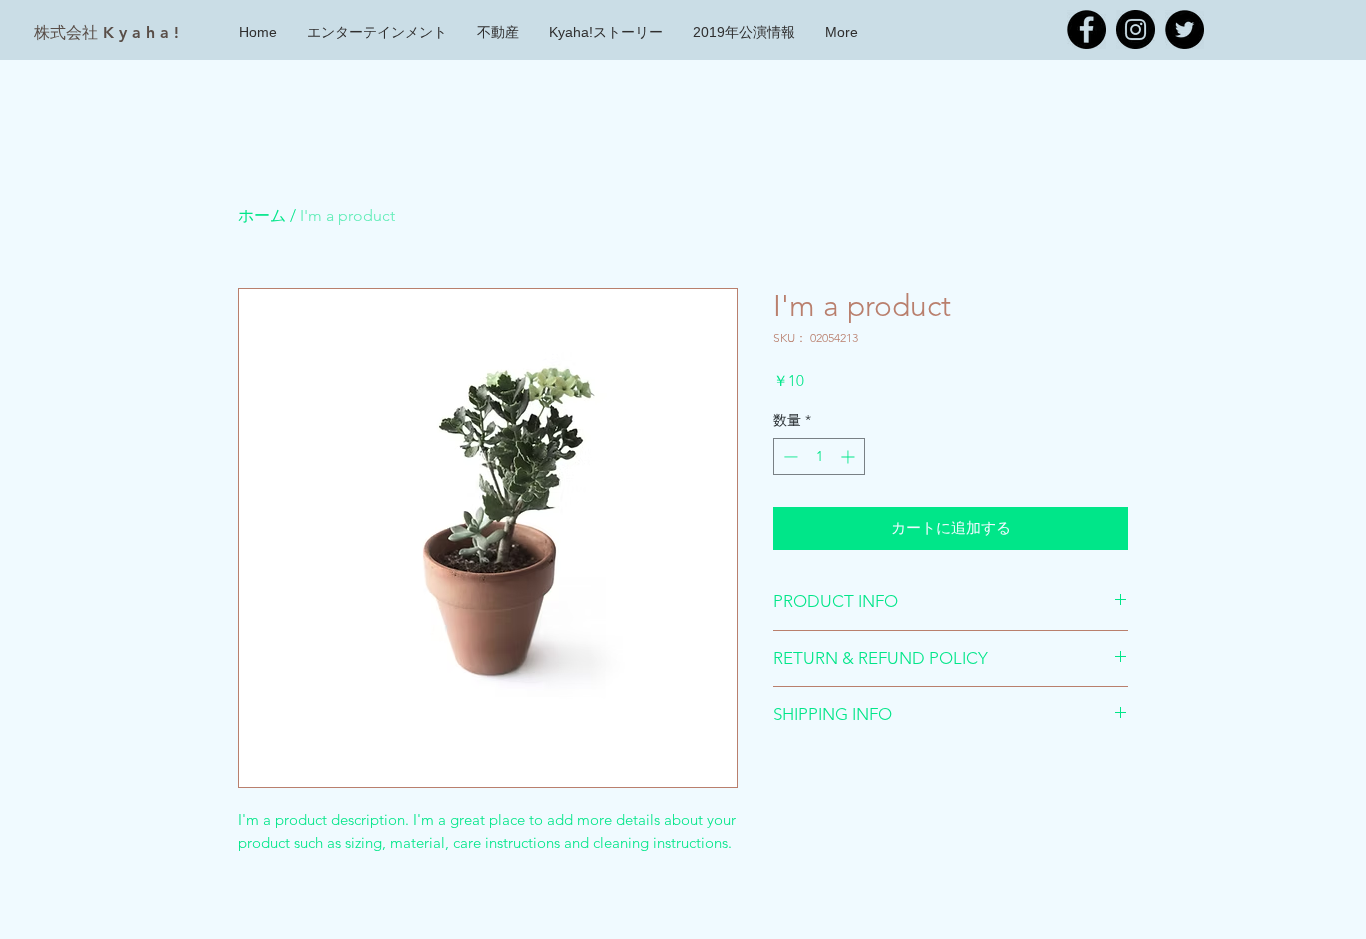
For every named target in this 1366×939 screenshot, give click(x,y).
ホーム (262, 215)
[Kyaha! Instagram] (1135, 29)
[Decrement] (788, 456)
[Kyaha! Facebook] (1086, 29)
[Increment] (849, 456)
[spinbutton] (819, 456)
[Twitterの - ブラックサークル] (1184, 29)
